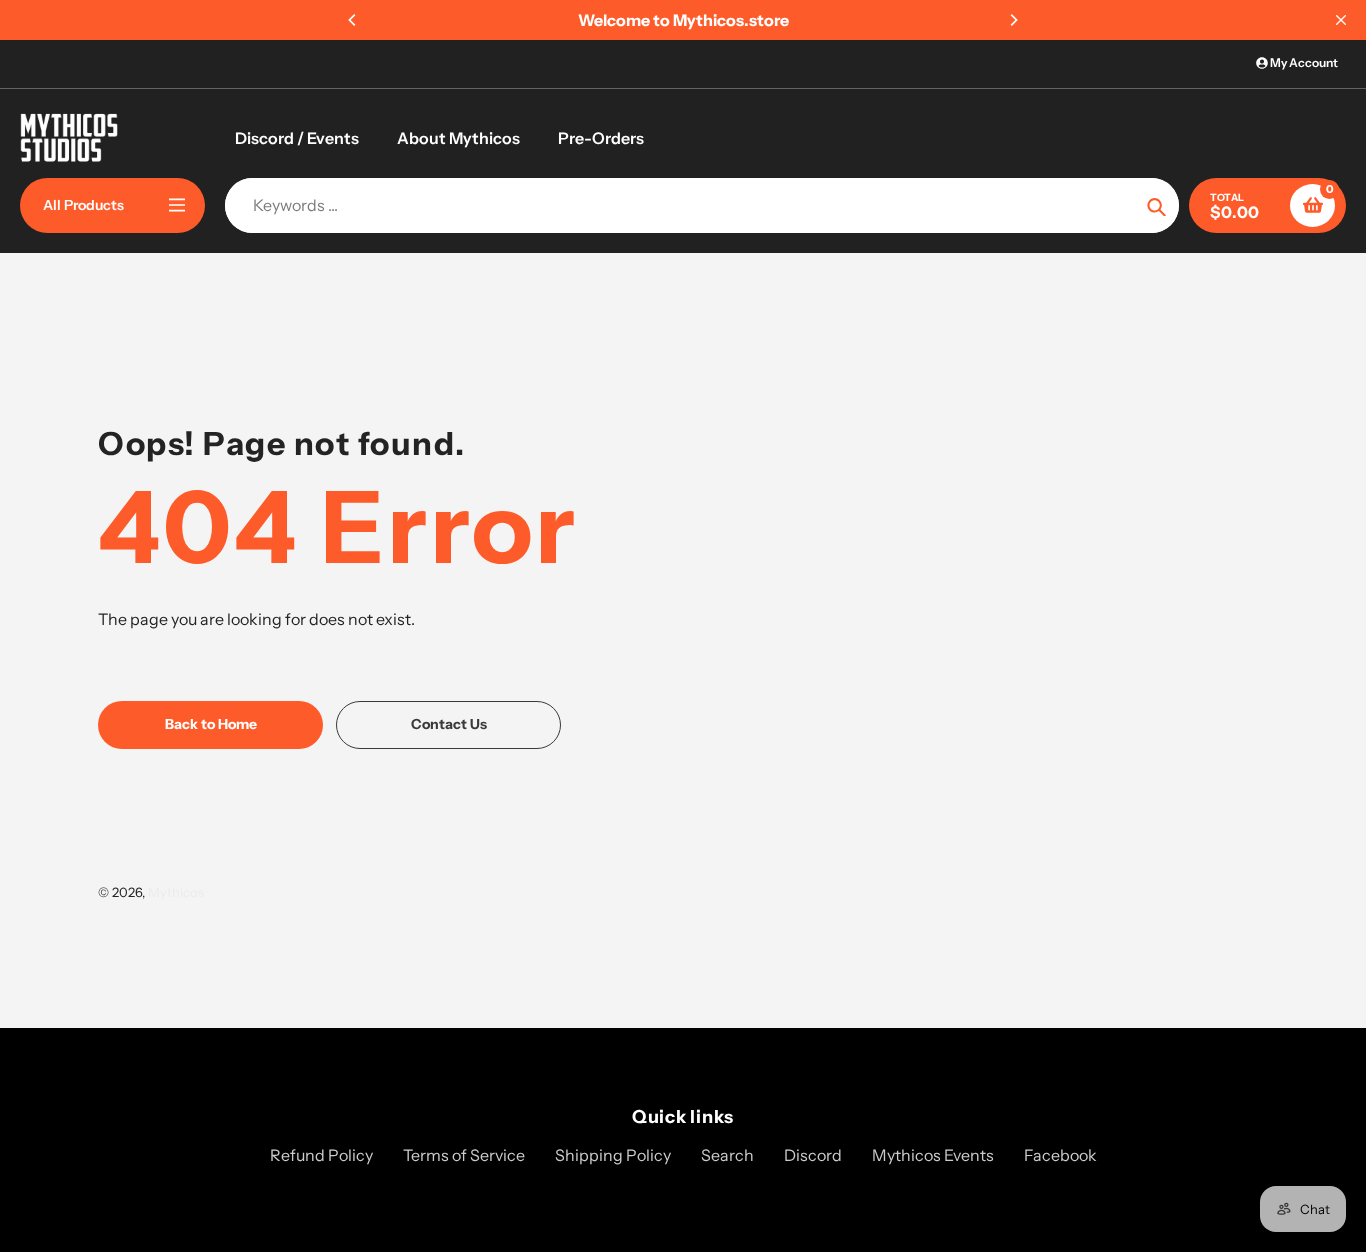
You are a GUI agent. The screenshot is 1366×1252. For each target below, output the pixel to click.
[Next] (1013, 20)
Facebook (1060, 1155)
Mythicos (176, 892)
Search (727, 1155)
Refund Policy (321, 1155)
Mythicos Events (933, 1155)
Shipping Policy (613, 1155)
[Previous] (353, 20)
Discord (813, 1155)
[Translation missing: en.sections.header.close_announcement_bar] (1341, 20)
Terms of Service (464, 1155)
